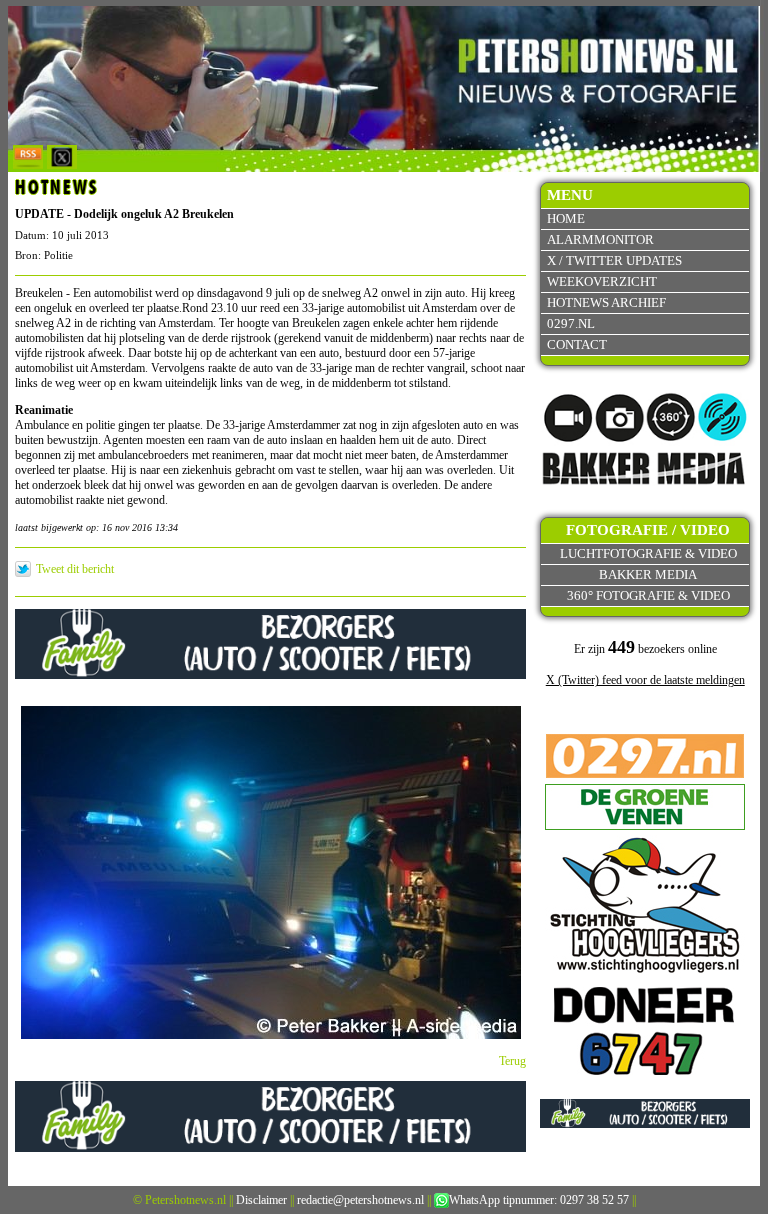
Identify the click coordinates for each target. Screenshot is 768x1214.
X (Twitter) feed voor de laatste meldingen (645, 680)
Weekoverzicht (602, 281)
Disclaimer (261, 1200)
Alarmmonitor (600, 239)
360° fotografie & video (648, 595)
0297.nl (571, 323)
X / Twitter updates (614, 260)
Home (566, 218)
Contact (577, 344)
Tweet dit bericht (75, 569)
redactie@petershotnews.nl (360, 1200)
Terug (512, 1061)
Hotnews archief (606, 302)
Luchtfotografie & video (648, 553)
